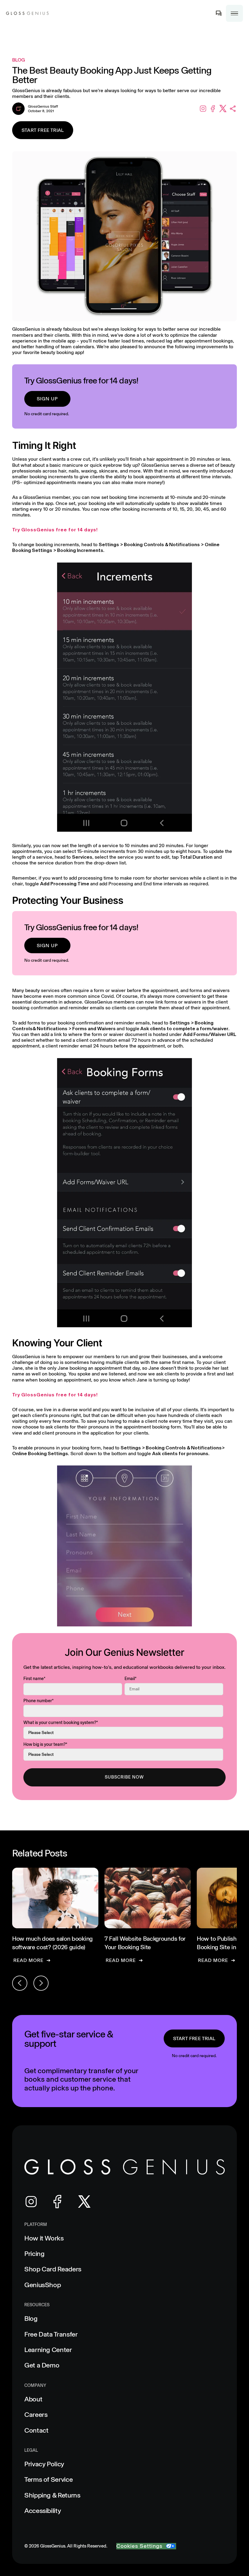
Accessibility (43, 2511)
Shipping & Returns (52, 2495)
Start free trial (43, 130)
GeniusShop (43, 2285)
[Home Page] (27, 13)
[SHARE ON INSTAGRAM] (203, 109)
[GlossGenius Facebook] (58, 2202)
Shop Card (53, 2269)
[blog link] (55, 1915)
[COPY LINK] (233, 109)
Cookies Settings (139, 2546)
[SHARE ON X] (223, 109)
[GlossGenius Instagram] (31, 2202)
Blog (31, 2319)
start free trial (194, 2038)
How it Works (44, 2238)
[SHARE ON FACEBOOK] (213, 109)
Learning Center (48, 2350)
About (33, 2399)
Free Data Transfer (51, 2334)
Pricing (34, 2254)
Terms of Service (48, 2479)
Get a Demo (42, 2365)
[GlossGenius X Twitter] (84, 2202)
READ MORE (28, 1960)
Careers (36, 2415)
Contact (36, 2430)
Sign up (47, 399)
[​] (219, 13)
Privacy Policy (44, 2464)
